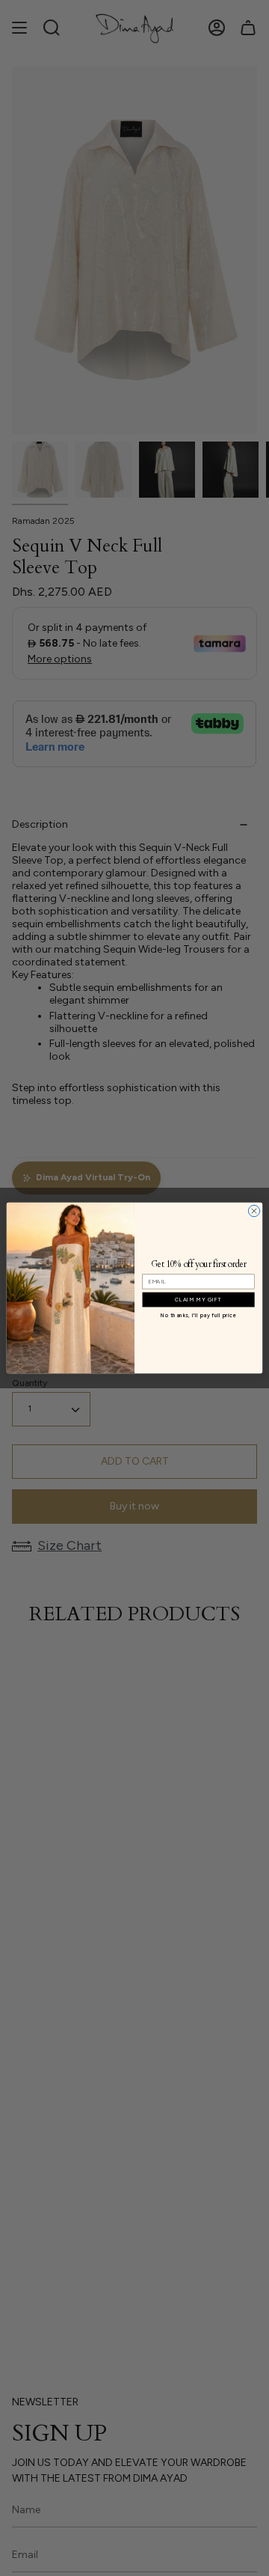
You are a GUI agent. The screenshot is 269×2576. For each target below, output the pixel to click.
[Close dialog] (254, 1211)
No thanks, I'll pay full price (198, 1315)
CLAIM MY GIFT (199, 1299)
